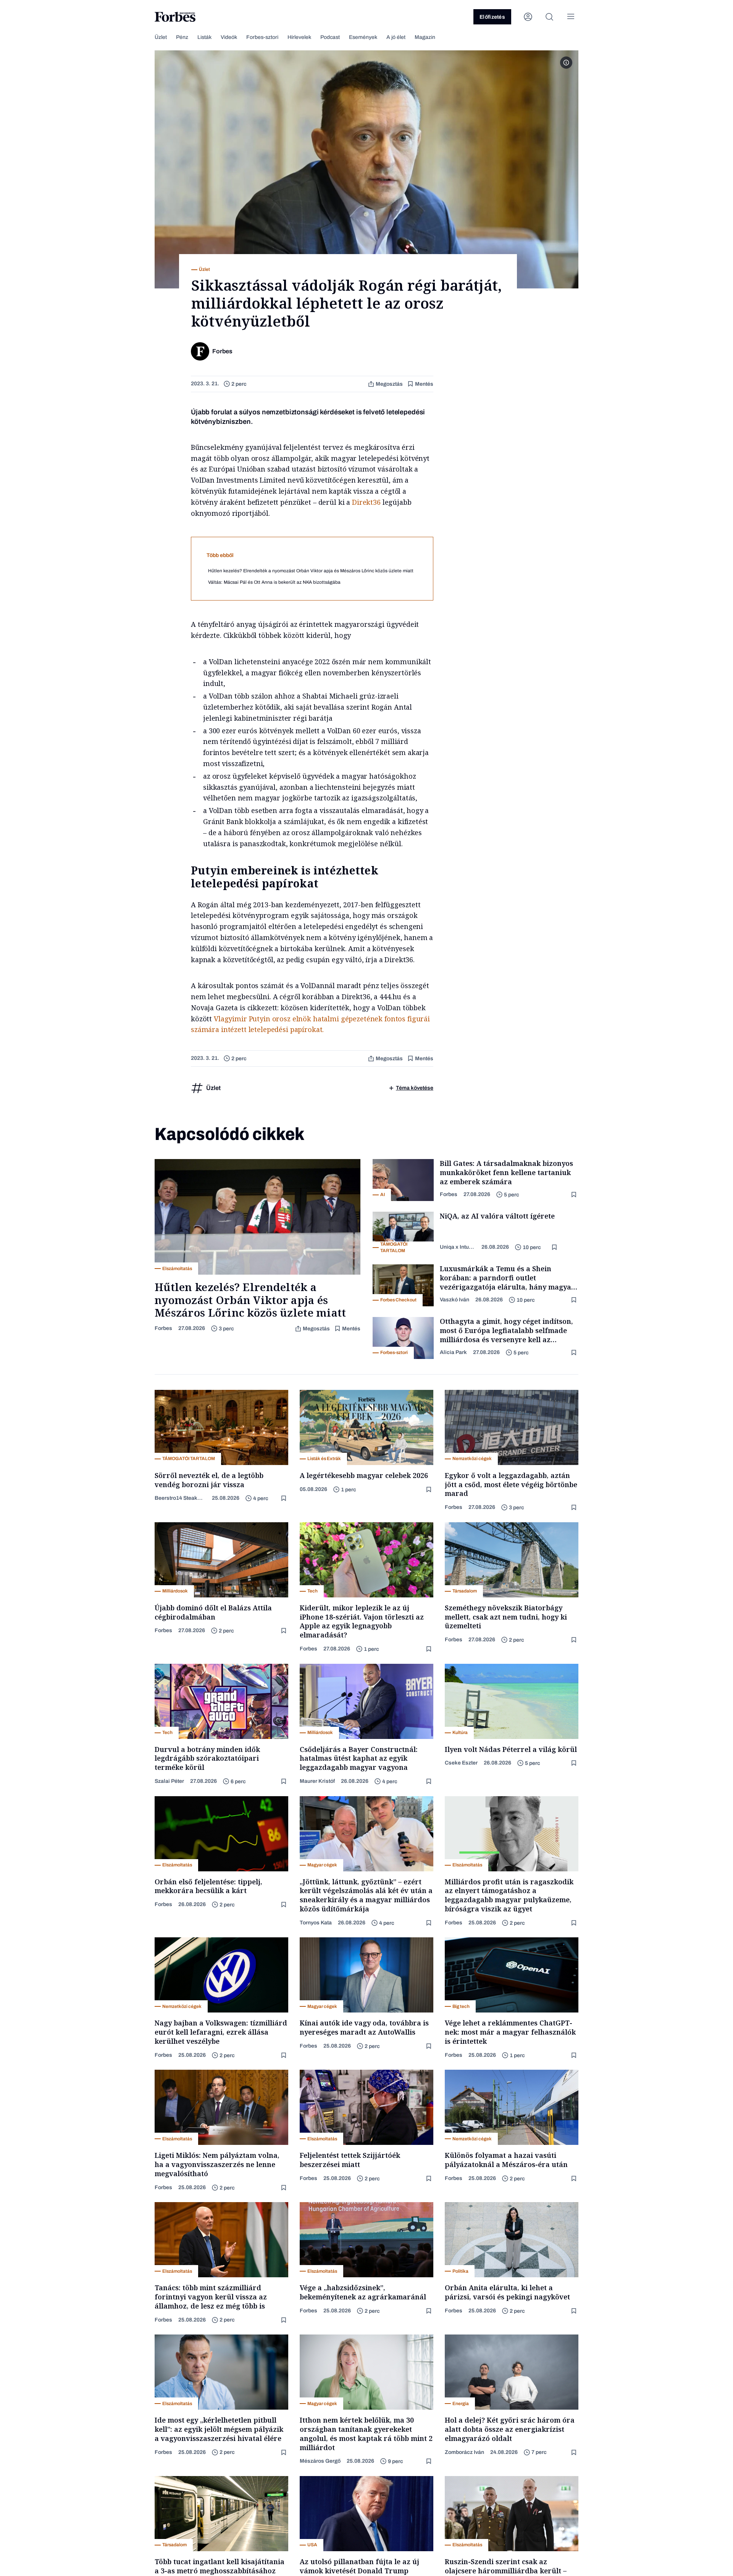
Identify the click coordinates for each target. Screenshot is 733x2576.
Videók (229, 37)
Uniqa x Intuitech (458, 1247)
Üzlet (161, 37)
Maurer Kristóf (317, 1781)
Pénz (182, 37)
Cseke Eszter (461, 1763)
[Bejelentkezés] (528, 17)
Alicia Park (453, 1352)
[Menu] (571, 17)
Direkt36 (366, 502)
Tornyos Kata (316, 1923)
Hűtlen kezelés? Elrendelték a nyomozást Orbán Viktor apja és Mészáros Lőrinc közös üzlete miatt (311, 571)
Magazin (425, 37)
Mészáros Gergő (320, 2461)
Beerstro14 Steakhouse (180, 1498)
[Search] (549, 17)
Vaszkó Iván (454, 1300)
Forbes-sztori (262, 37)
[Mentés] (575, 1195)
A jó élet (396, 37)
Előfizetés (492, 17)
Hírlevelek (299, 37)
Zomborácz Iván (464, 2452)
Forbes (163, 1328)
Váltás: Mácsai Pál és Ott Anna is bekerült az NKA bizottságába (274, 582)
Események (363, 37)
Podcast (330, 37)
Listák (204, 37)
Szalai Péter (169, 1781)
